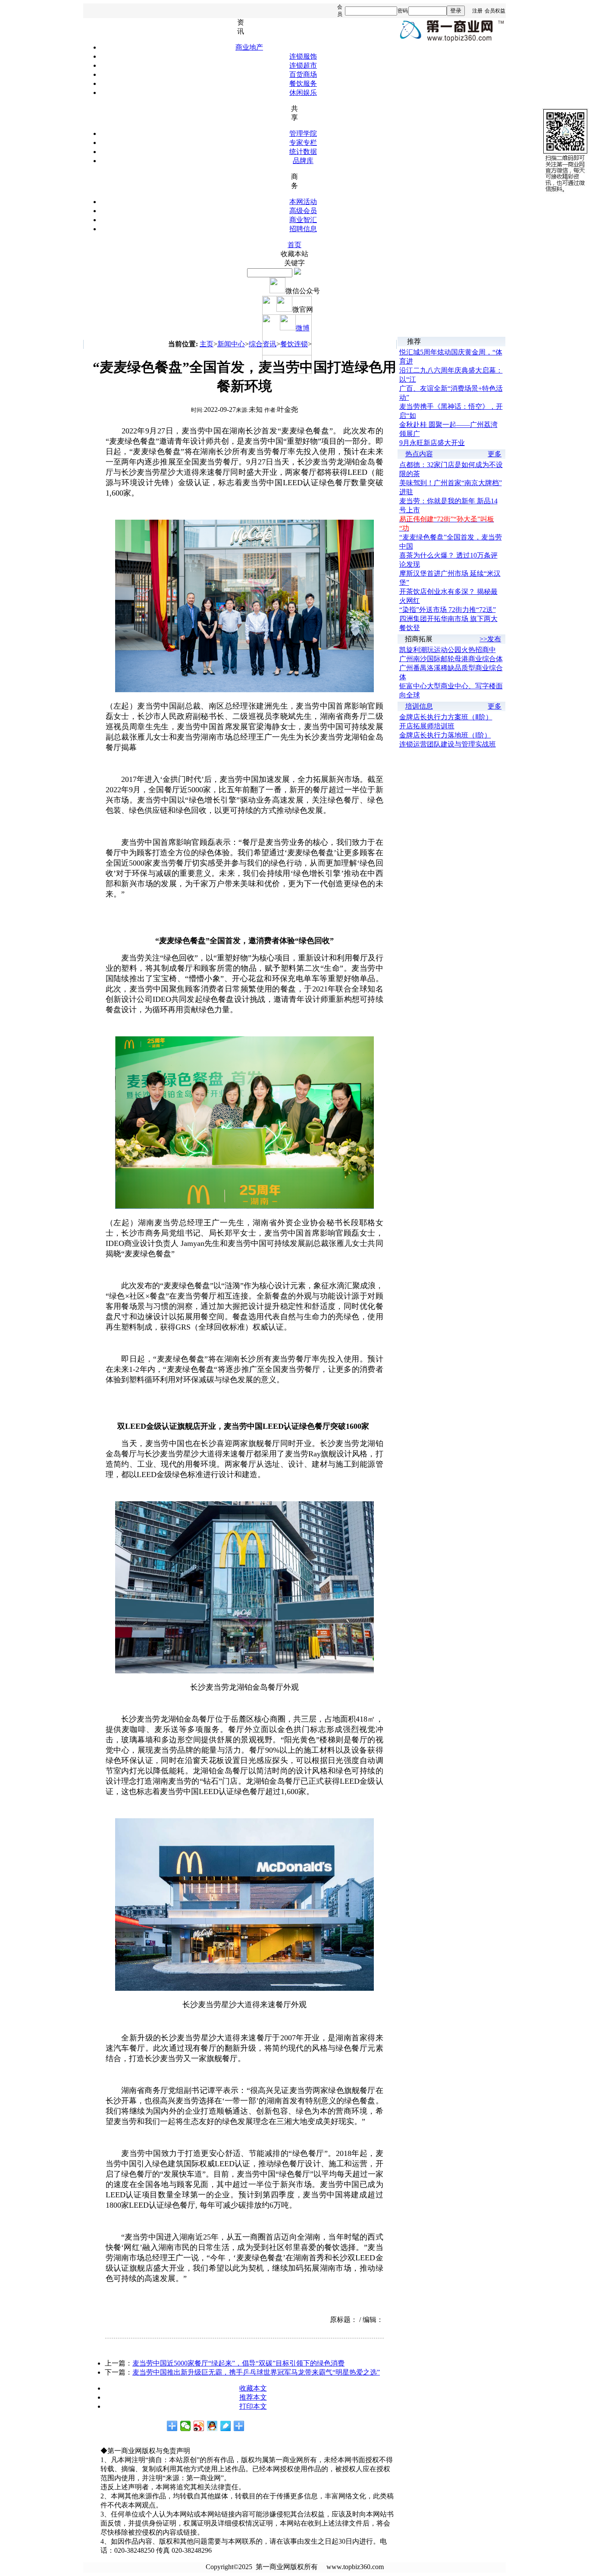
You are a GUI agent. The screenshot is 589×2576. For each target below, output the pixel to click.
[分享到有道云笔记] (226, 2426)
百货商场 (303, 74)
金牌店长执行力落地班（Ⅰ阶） (445, 735)
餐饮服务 (303, 83)
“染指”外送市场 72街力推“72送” (448, 610)
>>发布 (490, 639)
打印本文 (253, 2406)
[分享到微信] (186, 2426)
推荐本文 (253, 2397)
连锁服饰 (303, 56)
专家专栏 (303, 143)
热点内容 (419, 454)
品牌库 (303, 161)
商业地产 (249, 47)
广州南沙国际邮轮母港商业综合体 (451, 659)
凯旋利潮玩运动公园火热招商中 (448, 650)
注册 (477, 11)
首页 (294, 245)
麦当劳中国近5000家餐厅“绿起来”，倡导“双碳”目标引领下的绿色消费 (238, 2363)
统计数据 (303, 152)
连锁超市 (303, 65)
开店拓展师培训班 (427, 726)
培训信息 (419, 706)
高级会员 (303, 211)
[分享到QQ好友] (212, 2426)
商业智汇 (303, 220)
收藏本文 (253, 2388)
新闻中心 (231, 344)
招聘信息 (303, 229)
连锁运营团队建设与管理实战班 (448, 744)
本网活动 (303, 202)
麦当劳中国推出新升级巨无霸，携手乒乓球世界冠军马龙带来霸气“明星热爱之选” (256, 2372)
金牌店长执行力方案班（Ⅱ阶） (446, 717)
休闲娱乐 (303, 93)
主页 (207, 344)
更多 (495, 454)
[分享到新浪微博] (199, 2426)
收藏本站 (294, 254)
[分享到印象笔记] (239, 2426)
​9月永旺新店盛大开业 (432, 443)
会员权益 (495, 11)
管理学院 (303, 133)
